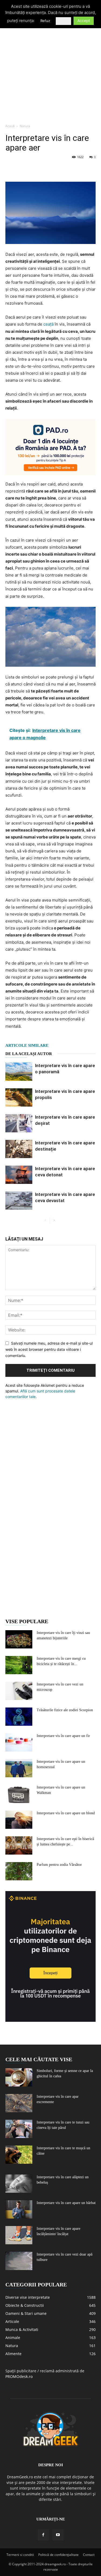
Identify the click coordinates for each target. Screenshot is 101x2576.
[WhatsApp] (48, 169)
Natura (25, 126)
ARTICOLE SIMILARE (27, 1045)
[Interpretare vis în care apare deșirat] (19, 1123)
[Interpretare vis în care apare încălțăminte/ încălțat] (19, 2235)
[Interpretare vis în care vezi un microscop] (19, 1691)
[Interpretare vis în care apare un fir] (19, 1743)
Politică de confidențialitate (58, 2555)
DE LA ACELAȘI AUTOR (29, 1054)
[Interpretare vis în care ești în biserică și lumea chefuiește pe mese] (19, 1846)
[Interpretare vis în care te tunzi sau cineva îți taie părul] (19, 2129)
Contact (89, 2555)
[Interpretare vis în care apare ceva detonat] (19, 1175)
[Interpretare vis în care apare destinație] (19, 1149)
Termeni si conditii (20, 2555)
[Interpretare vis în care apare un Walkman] (19, 1794)
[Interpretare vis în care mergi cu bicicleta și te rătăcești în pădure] (19, 1665)
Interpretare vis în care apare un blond (66, 1813)
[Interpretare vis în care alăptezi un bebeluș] (19, 2184)
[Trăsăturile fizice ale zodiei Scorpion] (19, 1717)
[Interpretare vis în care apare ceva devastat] (19, 1201)
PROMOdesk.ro (19, 2376)
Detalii (63, 21)
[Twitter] (23, 169)
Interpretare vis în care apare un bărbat (66, 2203)
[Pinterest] (36, 169)
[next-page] (54, 1221)
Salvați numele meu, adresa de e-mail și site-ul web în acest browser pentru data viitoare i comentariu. (49, 1349)
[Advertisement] (50, 67)
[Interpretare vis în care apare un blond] (19, 1820)
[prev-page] (45, 1221)
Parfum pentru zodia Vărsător (59, 1865)
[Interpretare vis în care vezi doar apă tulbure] (19, 2261)
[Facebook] (11, 169)
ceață (48, 324)
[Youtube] (58, 2535)
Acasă (10, 126)
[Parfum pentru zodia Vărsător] (19, 1871)
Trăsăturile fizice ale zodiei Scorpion (65, 1710)
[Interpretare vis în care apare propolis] (19, 1098)
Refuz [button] (45, 21)
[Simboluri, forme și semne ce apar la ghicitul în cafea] (19, 2077)
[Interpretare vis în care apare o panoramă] (19, 1072)
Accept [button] (84, 21)
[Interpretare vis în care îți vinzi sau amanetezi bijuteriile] (19, 1639)
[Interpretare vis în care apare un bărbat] (19, 2210)
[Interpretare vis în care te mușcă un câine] (19, 2155)
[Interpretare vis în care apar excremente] (19, 2103)
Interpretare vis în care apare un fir (63, 1736)
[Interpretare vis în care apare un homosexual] (19, 1768)
